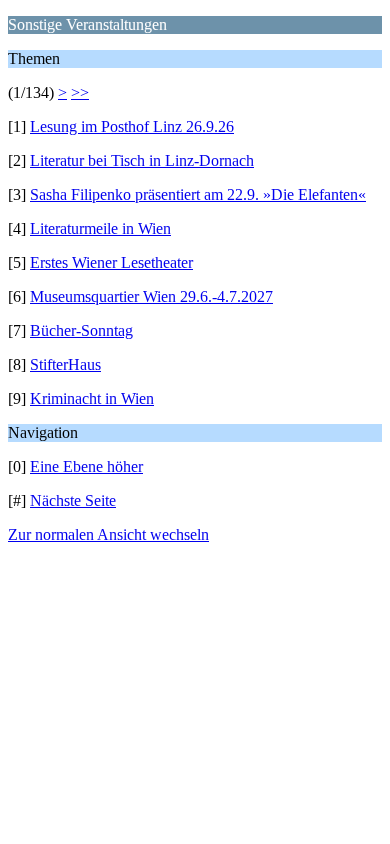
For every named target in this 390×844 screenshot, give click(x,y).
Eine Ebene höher (86, 466)
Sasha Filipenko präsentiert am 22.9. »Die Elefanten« (198, 194)
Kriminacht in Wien (92, 398)
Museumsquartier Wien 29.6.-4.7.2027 (151, 296)
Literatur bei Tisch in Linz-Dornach (142, 160)
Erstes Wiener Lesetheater (111, 262)
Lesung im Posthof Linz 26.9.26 (132, 126)
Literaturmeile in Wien (100, 228)
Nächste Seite (73, 500)
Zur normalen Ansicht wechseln (108, 534)
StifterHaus (65, 364)
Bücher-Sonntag (81, 330)
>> (80, 92)
